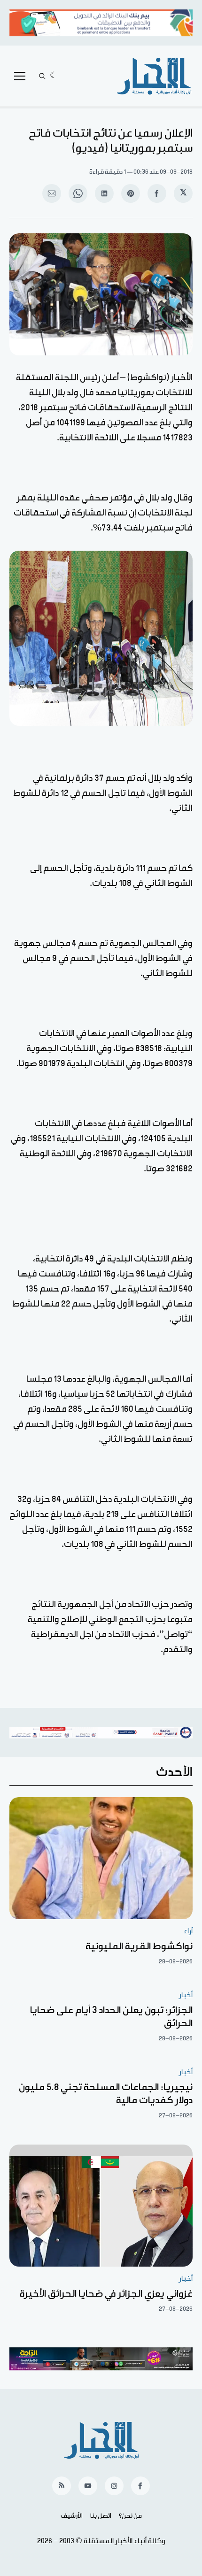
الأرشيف (72, 2516)
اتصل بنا (101, 2516)
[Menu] (20, 76)
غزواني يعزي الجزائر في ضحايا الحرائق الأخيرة (106, 2294)
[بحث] (42, 76)
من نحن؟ (130, 2516)
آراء (188, 1931)
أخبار (186, 1995)
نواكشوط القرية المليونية (139, 1946)
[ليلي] (54, 76)
